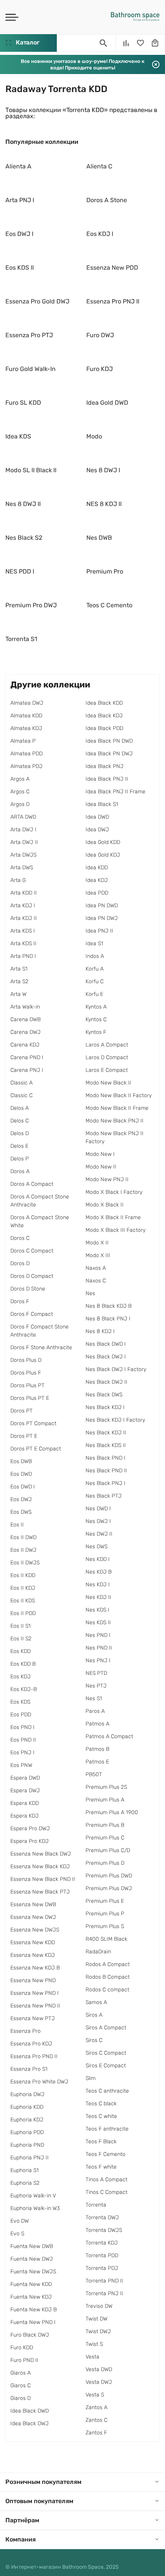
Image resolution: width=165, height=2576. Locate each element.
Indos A (95, 956)
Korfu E (94, 994)
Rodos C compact (107, 1990)
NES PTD (96, 1673)
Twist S (94, 2344)
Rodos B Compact (108, 1977)
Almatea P (23, 741)
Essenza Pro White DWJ (39, 2082)
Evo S (17, 2234)
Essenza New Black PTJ (40, 1892)
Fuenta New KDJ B (34, 2310)
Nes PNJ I (98, 1660)
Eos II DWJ (23, 1550)
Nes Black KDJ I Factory (115, 1420)
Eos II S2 (21, 1639)
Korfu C (95, 981)
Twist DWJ (98, 2331)
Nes (90, 1293)
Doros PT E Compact (36, 1449)
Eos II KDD (23, 1575)
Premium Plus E (105, 1901)
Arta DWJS (23, 855)
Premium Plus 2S (106, 1787)
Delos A (20, 1108)
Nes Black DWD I (106, 1344)
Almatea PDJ (26, 766)
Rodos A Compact (108, 1964)
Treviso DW (99, 2306)
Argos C (20, 792)
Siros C (94, 2040)
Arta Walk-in (25, 1007)
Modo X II (97, 1243)
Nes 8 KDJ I (100, 1331)
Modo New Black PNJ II (115, 1121)
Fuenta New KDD (31, 2284)
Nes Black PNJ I (106, 1483)
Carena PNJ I (27, 1070)
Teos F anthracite (107, 2129)
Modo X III (98, 1255)
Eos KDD (21, 1651)
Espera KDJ (25, 1816)
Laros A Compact (107, 1045)
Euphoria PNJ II (30, 2158)
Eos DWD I (23, 1487)
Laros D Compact (107, 1057)
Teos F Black (101, 2142)
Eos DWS (21, 1512)
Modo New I (100, 1154)
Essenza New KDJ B (35, 1968)
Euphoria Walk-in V (33, 2196)
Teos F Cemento (106, 2154)
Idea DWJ (97, 830)
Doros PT (21, 1411)
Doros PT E (24, 1436)
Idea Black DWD (30, 2411)
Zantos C (97, 2420)
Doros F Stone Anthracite (41, 1347)
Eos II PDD (23, 1613)
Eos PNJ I (22, 1753)
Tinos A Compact (106, 2180)
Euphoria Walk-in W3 (35, 2208)
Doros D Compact (32, 1276)
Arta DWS (22, 868)
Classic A (21, 1083)
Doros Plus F (26, 1373)
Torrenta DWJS (104, 2230)
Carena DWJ (26, 1032)
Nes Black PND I (106, 1458)
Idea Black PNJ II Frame (115, 792)
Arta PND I (23, 956)
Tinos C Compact (106, 2192)
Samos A (96, 2002)
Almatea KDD (26, 716)
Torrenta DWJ (102, 2218)
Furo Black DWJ (30, 2335)
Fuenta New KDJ (31, 2297)
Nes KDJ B (99, 1572)
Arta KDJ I (23, 906)
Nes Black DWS (104, 1395)
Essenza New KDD (33, 1942)
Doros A (20, 1171)
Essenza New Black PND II (43, 1879)
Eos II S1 (21, 1626)
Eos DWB (21, 1461)
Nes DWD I (98, 1509)
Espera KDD (25, 1803)
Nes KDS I (97, 1610)
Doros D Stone (28, 1289)
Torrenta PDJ (102, 2268)
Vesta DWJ (99, 2382)
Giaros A (21, 2373)
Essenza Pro (26, 2031)
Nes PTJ (96, 1686)
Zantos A (97, 2407)
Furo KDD (22, 2348)
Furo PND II (24, 2360)
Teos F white (101, 2167)
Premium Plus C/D (108, 1850)
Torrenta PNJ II (104, 2293)
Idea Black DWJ (30, 2424)
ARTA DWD (23, 817)
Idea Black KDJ (104, 716)
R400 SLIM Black (106, 1939)
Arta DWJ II (24, 842)
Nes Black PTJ (104, 1496)
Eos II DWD (23, 1537)
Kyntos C (96, 1019)
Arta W (18, 994)
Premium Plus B (105, 1825)
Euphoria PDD (27, 2132)
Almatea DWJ (27, 703)
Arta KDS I (23, 931)
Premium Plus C (105, 1838)
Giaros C (21, 2386)
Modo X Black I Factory (114, 1192)
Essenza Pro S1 (29, 2069)
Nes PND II (99, 1648)
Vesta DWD (99, 2369)
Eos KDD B (23, 1664)
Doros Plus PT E (30, 1398)
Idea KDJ (97, 880)
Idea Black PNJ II (107, 779)
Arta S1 (19, 969)
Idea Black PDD (104, 728)
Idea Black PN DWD (109, 741)
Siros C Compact (106, 2053)
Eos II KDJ (23, 1588)
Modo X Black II (105, 1205)
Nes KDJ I (98, 1585)
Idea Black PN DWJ (109, 754)
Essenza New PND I (35, 1993)
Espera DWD (25, 1778)
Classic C (21, 1095)
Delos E (19, 1146)
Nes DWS (97, 1547)
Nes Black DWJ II (106, 1382)
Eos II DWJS (25, 1563)
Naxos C (96, 1281)
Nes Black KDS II (106, 1445)
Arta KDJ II (24, 918)
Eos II (17, 1525)
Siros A (94, 2015)
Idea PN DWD (102, 906)
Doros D (20, 1263)
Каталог (27, 42)
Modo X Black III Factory (115, 1230)
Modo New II (101, 1167)
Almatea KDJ (26, 728)
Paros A (95, 1711)
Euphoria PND (27, 2145)
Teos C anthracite (107, 2091)
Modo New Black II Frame (117, 1108)
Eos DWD (21, 1474)
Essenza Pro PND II (34, 2056)
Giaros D (21, 2398)
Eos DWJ (21, 1499)
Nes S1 (94, 1698)
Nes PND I (98, 1635)
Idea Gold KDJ (103, 855)
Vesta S (95, 2395)
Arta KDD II (24, 893)
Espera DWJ (25, 1791)
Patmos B (97, 1749)
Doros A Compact (32, 1184)
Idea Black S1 (102, 804)
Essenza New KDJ (33, 1955)
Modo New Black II (108, 1083)
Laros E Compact (107, 1070)
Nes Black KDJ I (105, 1407)
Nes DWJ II (99, 1534)
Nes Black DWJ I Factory (116, 1369)
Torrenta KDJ (102, 2243)
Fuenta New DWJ (32, 2259)
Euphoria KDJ (27, 2120)
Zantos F (96, 2433)
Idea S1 (94, 944)
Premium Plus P (105, 1914)
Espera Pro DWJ (30, 1829)
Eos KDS (20, 1702)
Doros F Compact (32, 1314)
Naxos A (96, 1268)
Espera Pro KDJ (30, 1841)
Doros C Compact (32, 1251)
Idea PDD (97, 893)
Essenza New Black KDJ (40, 1866)
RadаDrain (98, 1952)
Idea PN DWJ (102, 918)
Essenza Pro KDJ (31, 2044)
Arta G (18, 880)
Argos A (20, 779)
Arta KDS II (23, 944)
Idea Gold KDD (103, 842)
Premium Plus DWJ (109, 1888)
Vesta (92, 2357)
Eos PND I (22, 1727)
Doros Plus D (26, 1360)
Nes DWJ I (98, 1521)
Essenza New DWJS (35, 1930)
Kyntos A (96, 1007)
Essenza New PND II (35, 2006)
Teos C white (101, 2116)
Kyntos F (96, 1032)
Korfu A (95, 969)
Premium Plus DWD (109, 1876)
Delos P (20, 1159)
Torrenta (96, 2205)
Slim (91, 2078)
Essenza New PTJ (33, 2018)
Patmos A (97, 1724)
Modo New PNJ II (107, 1179)
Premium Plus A (105, 1800)
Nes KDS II (98, 1623)
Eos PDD (21, 1715)
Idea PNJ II (99, 931)
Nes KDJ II (98, 1597)
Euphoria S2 (25, 2183)
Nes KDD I (98, 1559)
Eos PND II (23, 1740)
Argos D (20, 804)
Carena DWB (26, 1019)
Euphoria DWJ (27, 2094)
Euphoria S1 (25, 2170)
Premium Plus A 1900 (112, 1812)
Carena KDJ (25, 1045)
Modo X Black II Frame (113, 1217)
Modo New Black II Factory (119, 1095)
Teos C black (101, 2104)
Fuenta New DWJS (33, 2272)
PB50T (94, 1774)
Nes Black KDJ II (106, 1433)
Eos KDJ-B (24, 1689)
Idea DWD (97, 817)
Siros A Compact (106, 2028)
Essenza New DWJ (33, 1917)
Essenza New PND (33, 1980)
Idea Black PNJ (105, 766)
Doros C (20, 1238)
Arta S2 (19, 981)
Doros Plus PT (27, 1385)
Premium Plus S (105, 1926)
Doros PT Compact (33, 1423)
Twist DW (97, 2319)
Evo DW (20, 2221)
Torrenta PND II (104, 2281)
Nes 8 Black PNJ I (108, 1319)
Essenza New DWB (33, 1904)
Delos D (20, 1133)
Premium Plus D (105, 1863)
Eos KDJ (21, 1677)
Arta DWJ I (23, 830)
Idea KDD (97, 868)
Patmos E (97, 1762)
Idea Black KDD (104, 703)
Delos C (20, 1121)
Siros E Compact (106, 2066)
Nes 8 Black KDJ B (109, 1306)
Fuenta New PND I (33, 2322)
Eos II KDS (23, 1601)
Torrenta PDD (102, 2255)
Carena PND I (27, 1057)
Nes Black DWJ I (106, 1357)
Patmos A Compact (109, 1736)
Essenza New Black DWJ (41, 1854)
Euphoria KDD (27, 2107)
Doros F (20, 1301)
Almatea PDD (26, 754)
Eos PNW (21, 1765)
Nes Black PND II (106, 1471)
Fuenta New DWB (32, 2246)
